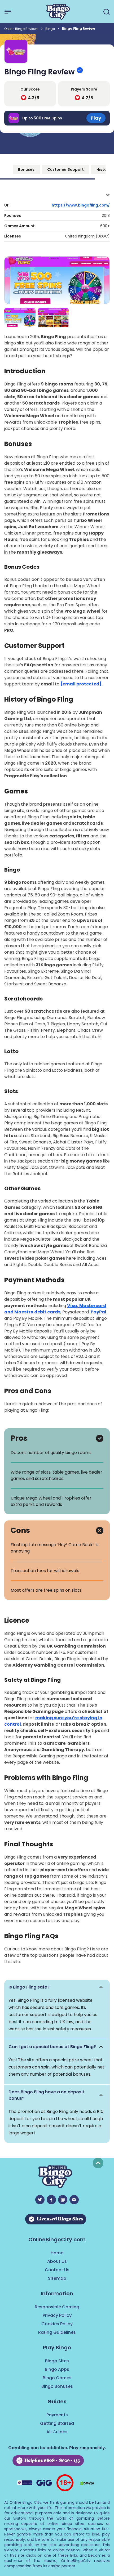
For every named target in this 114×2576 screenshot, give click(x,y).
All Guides (57, 2432)
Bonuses (26, 169)
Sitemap (57, 2278)
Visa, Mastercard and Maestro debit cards (55, 1309)
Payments (57, 2415)
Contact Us (57, 2270)
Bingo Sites (57, 2361)
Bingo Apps (57, 2369)
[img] (57, 1987)
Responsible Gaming (57, 2307)
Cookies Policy (57, 2324)
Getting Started (57, 2423)
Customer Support (65, 169)
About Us (57, 2261)
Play (96, 118)
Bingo (50, 29)
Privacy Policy (57, 2315)
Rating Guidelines (57, 2332)
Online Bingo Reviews (21, 29)
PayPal (98, 1312)
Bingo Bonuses (57, 2386)
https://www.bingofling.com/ (81, 205)
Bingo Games (57, 2378)
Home (57, 2253)
